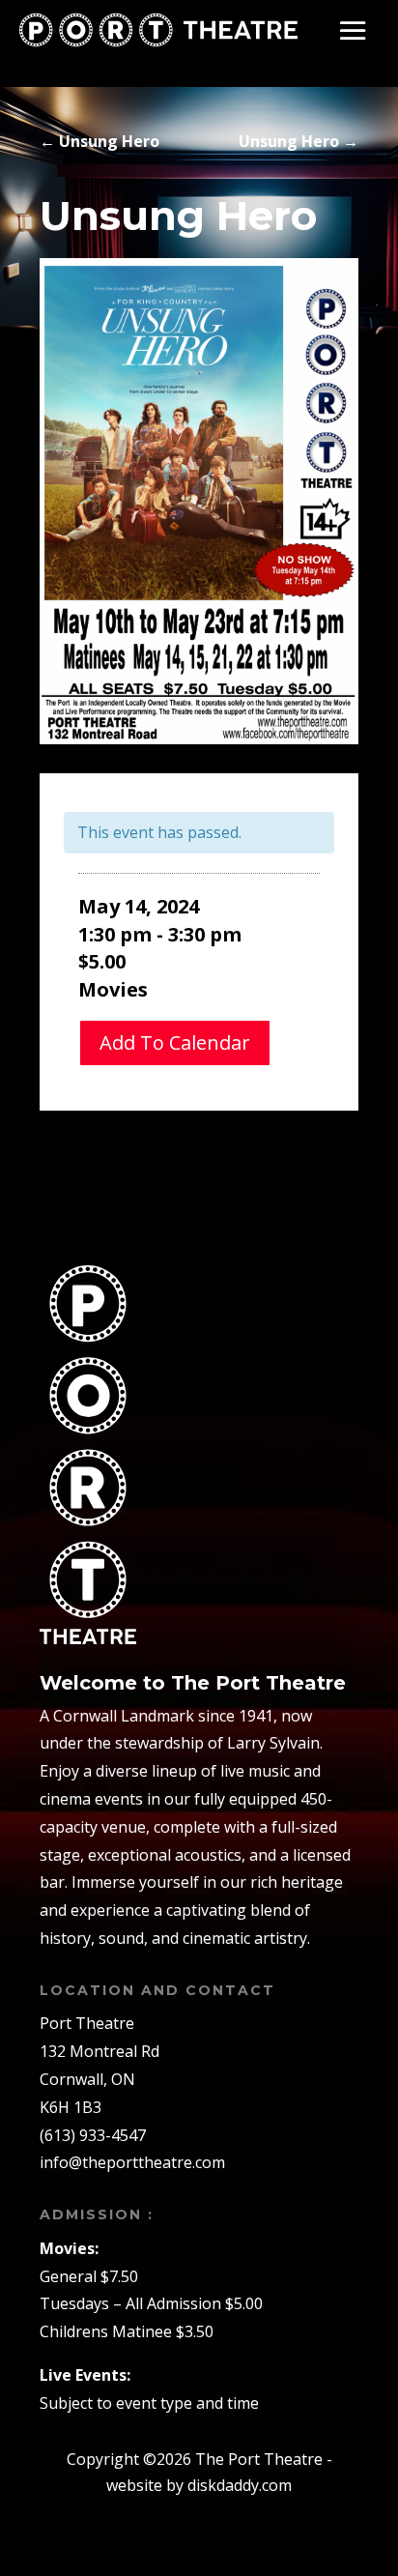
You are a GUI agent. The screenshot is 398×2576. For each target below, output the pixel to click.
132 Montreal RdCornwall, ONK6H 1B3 (99, 2079)
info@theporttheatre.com (132, 2162)
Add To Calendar (175, 1042)
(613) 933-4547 (93, 2135)
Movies (113, 989)
